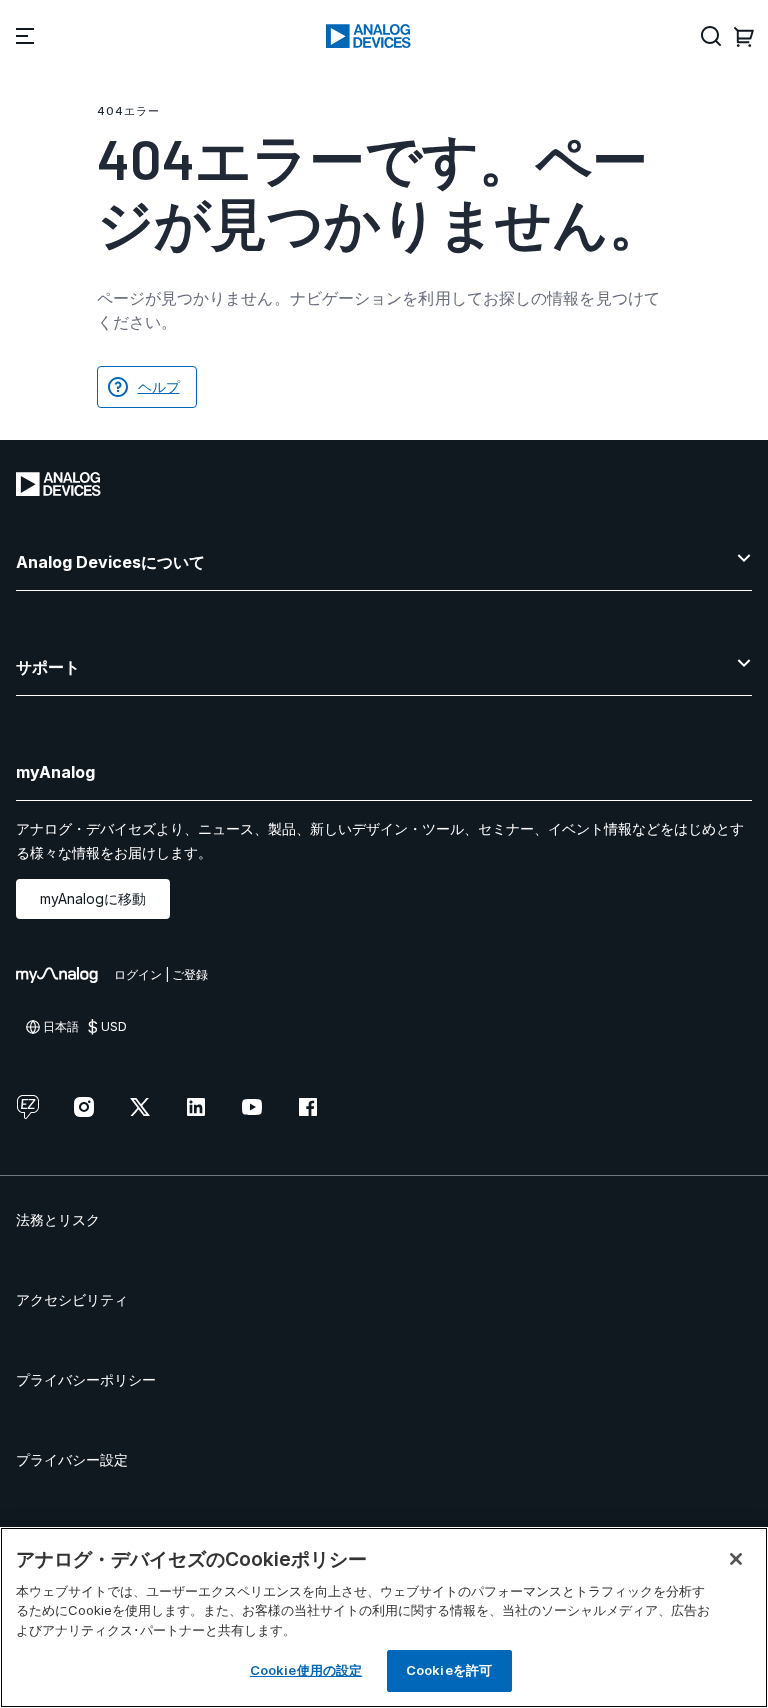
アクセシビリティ (72, 1299)
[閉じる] (736, 1559)
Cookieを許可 (449, 1670)
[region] (384, 1617)
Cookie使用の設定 (306, 1670)
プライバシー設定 (72, 1459)
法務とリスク (58, 1219)
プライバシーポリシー (86, 1379)
